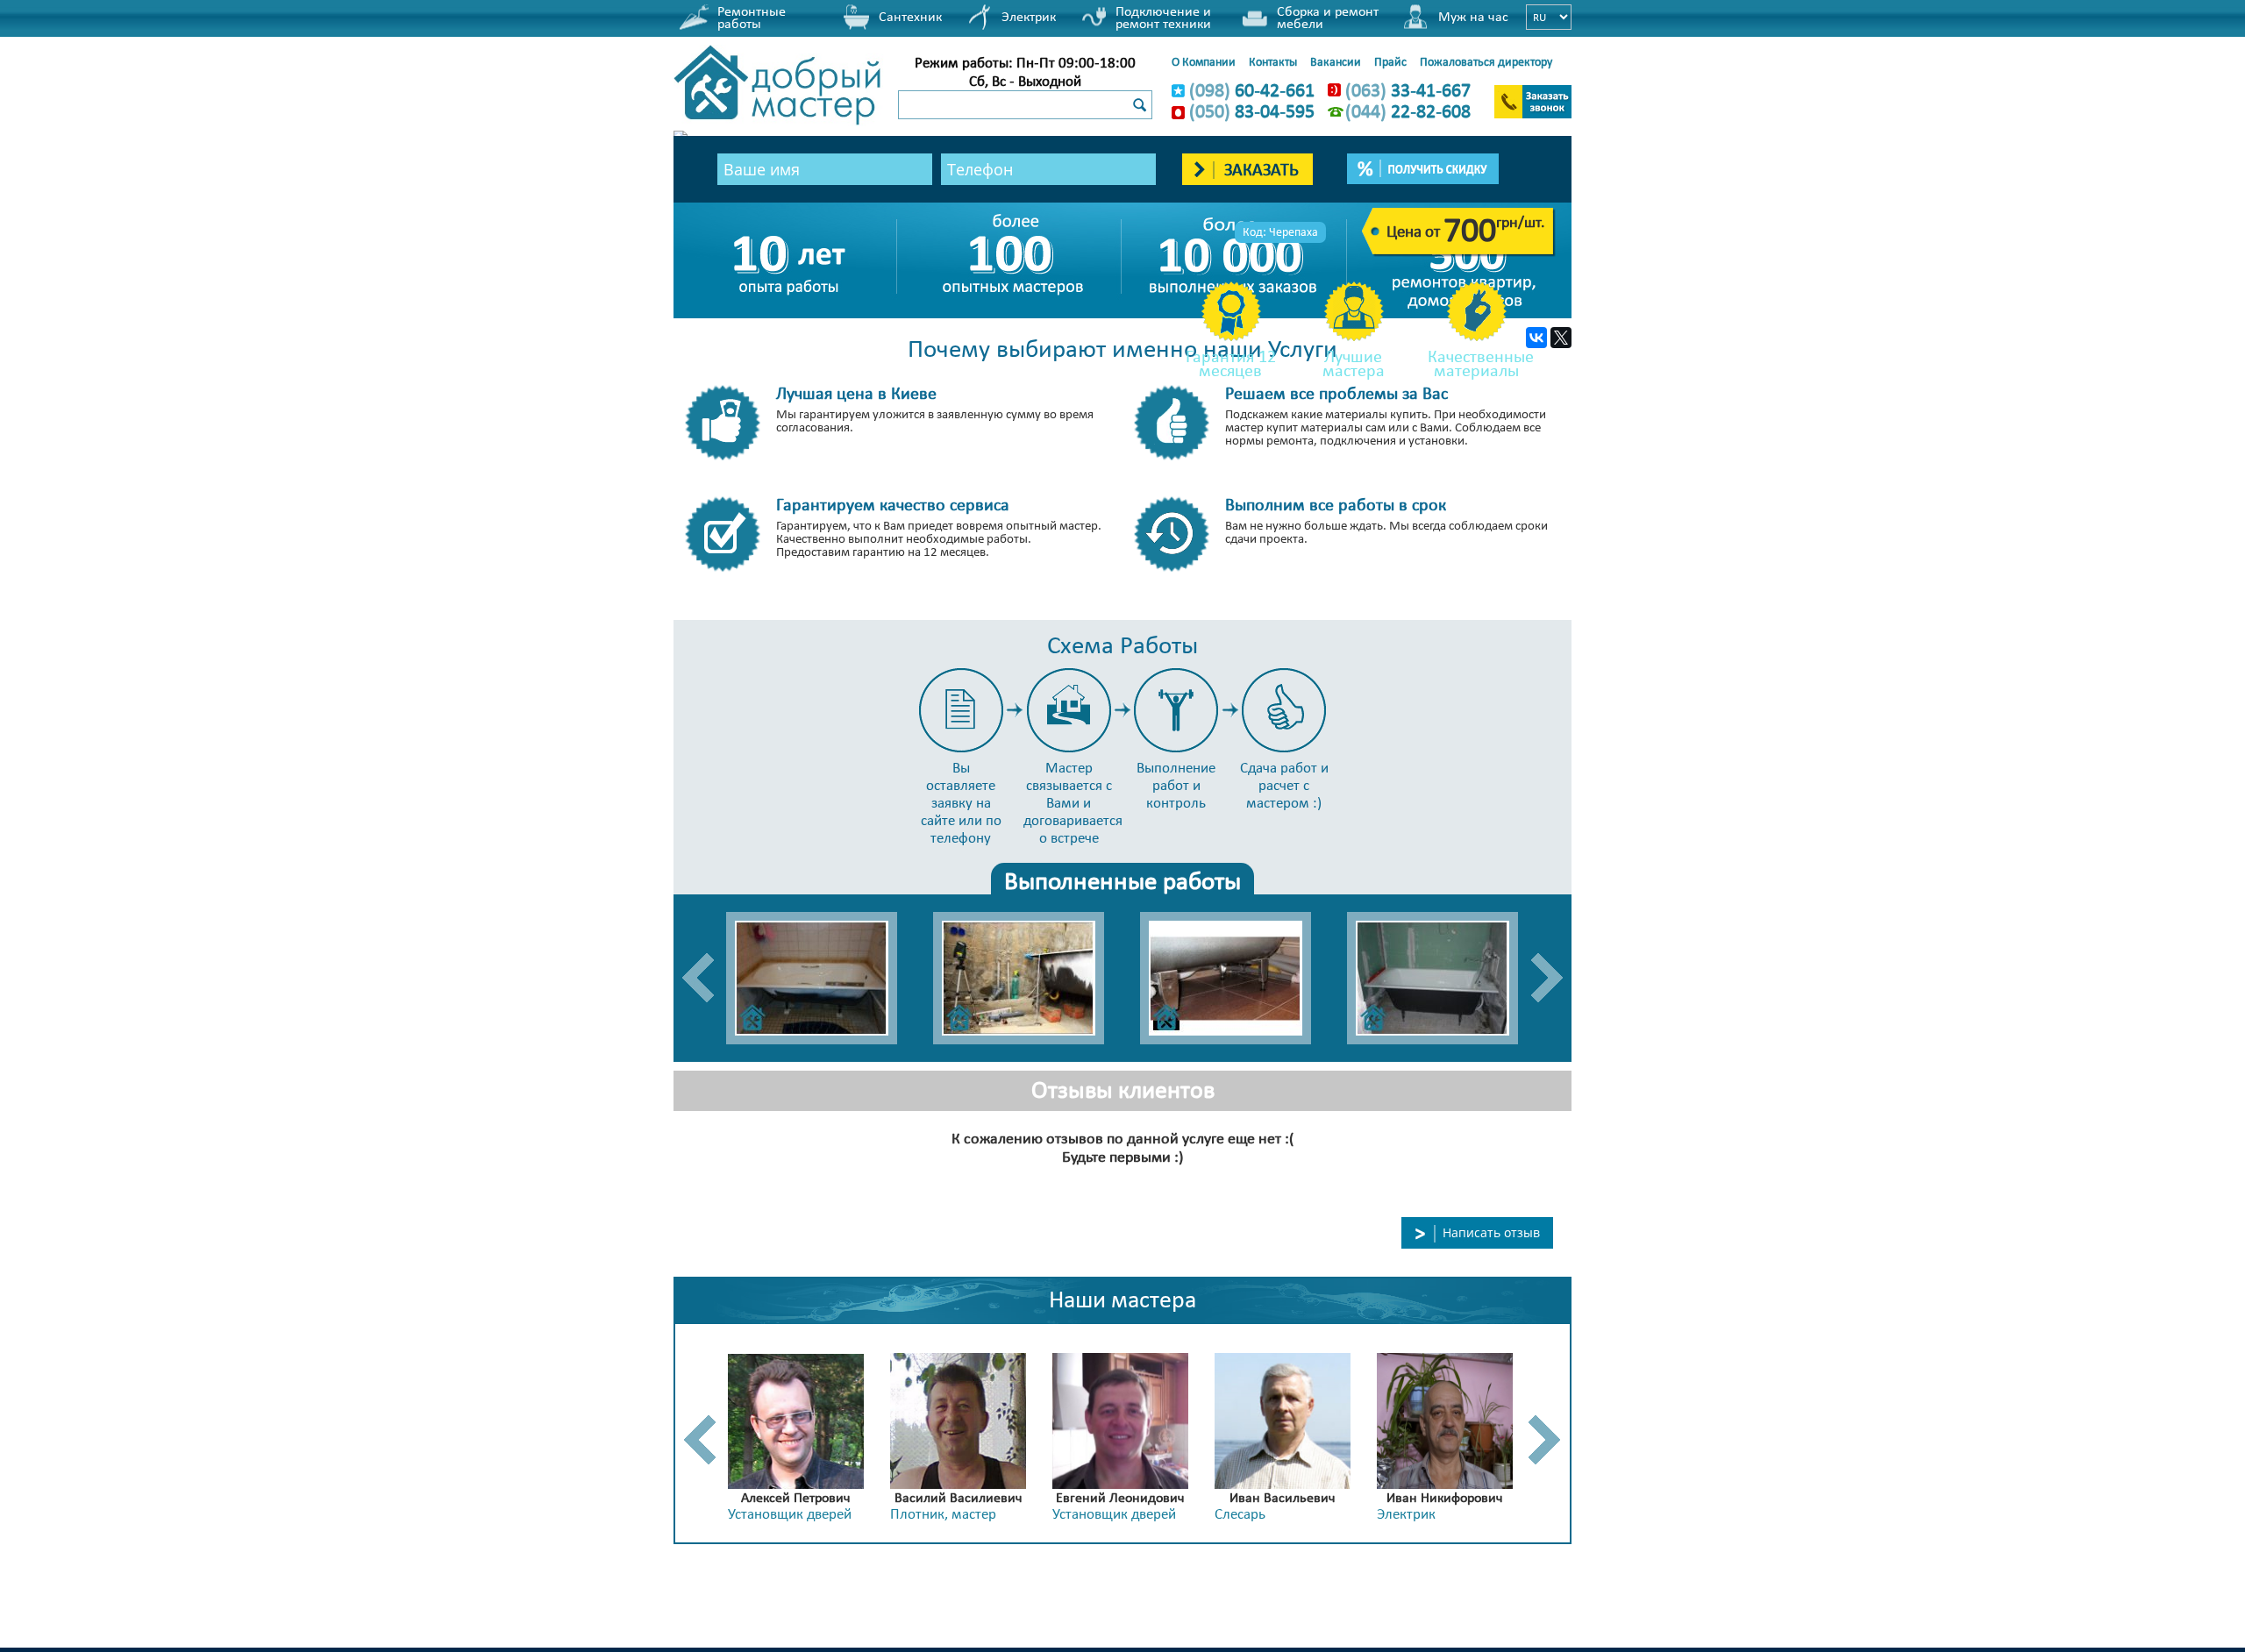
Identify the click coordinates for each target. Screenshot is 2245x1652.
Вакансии (1336, 61)
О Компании (1204, 61)
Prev (698, 978)
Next (1547, 978)
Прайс (1390, 61)
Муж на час (1473, 16)
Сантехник (910, 16)
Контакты (1273, 61)
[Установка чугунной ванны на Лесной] (1235, 978)
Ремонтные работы (752, 17)
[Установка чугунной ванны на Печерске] (1442, 978)
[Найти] (1139, 106)
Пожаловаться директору (1486, 61)
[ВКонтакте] (1536, 338)
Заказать (1259, 169)
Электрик (1029, 16)
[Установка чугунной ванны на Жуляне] (821, 978)
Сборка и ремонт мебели (1328, 17)
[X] (1561, 338)
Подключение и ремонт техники (1163, 17)
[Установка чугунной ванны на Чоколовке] (1028, 978)
